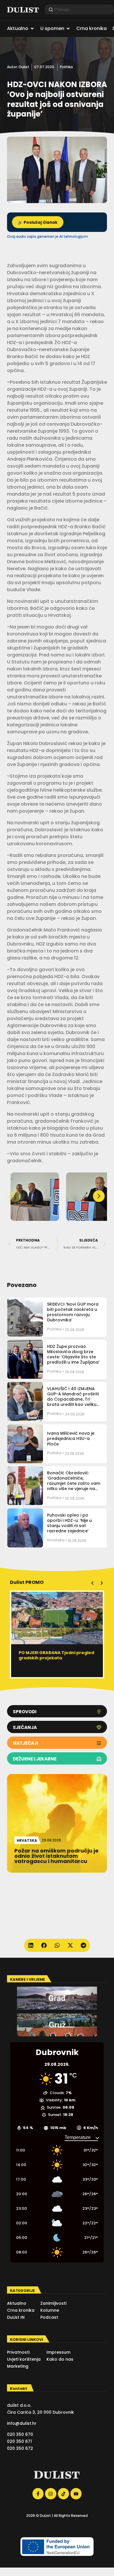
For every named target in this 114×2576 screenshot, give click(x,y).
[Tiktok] (63, 2494)
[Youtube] (76, 2494)
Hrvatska (56, 1540)
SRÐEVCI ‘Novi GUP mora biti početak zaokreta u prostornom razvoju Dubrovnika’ (73, 1312)
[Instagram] (51, 2494)
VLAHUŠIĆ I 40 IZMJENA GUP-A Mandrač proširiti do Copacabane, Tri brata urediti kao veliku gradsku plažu (73, 1399)
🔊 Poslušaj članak (38, 222)
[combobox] (79, 9)
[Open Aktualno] (32, 29)
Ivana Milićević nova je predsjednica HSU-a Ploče (71, 1438)
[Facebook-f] (38, 2494)
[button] (99, 1196)
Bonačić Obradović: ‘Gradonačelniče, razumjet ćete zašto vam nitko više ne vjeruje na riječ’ (74, 1484)
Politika (66, 67)
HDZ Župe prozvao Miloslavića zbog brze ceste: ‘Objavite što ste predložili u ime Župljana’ (73, 1354)
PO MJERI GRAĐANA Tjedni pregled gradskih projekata (56, 1655)
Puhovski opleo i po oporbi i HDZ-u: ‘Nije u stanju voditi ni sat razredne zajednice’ (69, 1523)
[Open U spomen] (68, 29)
